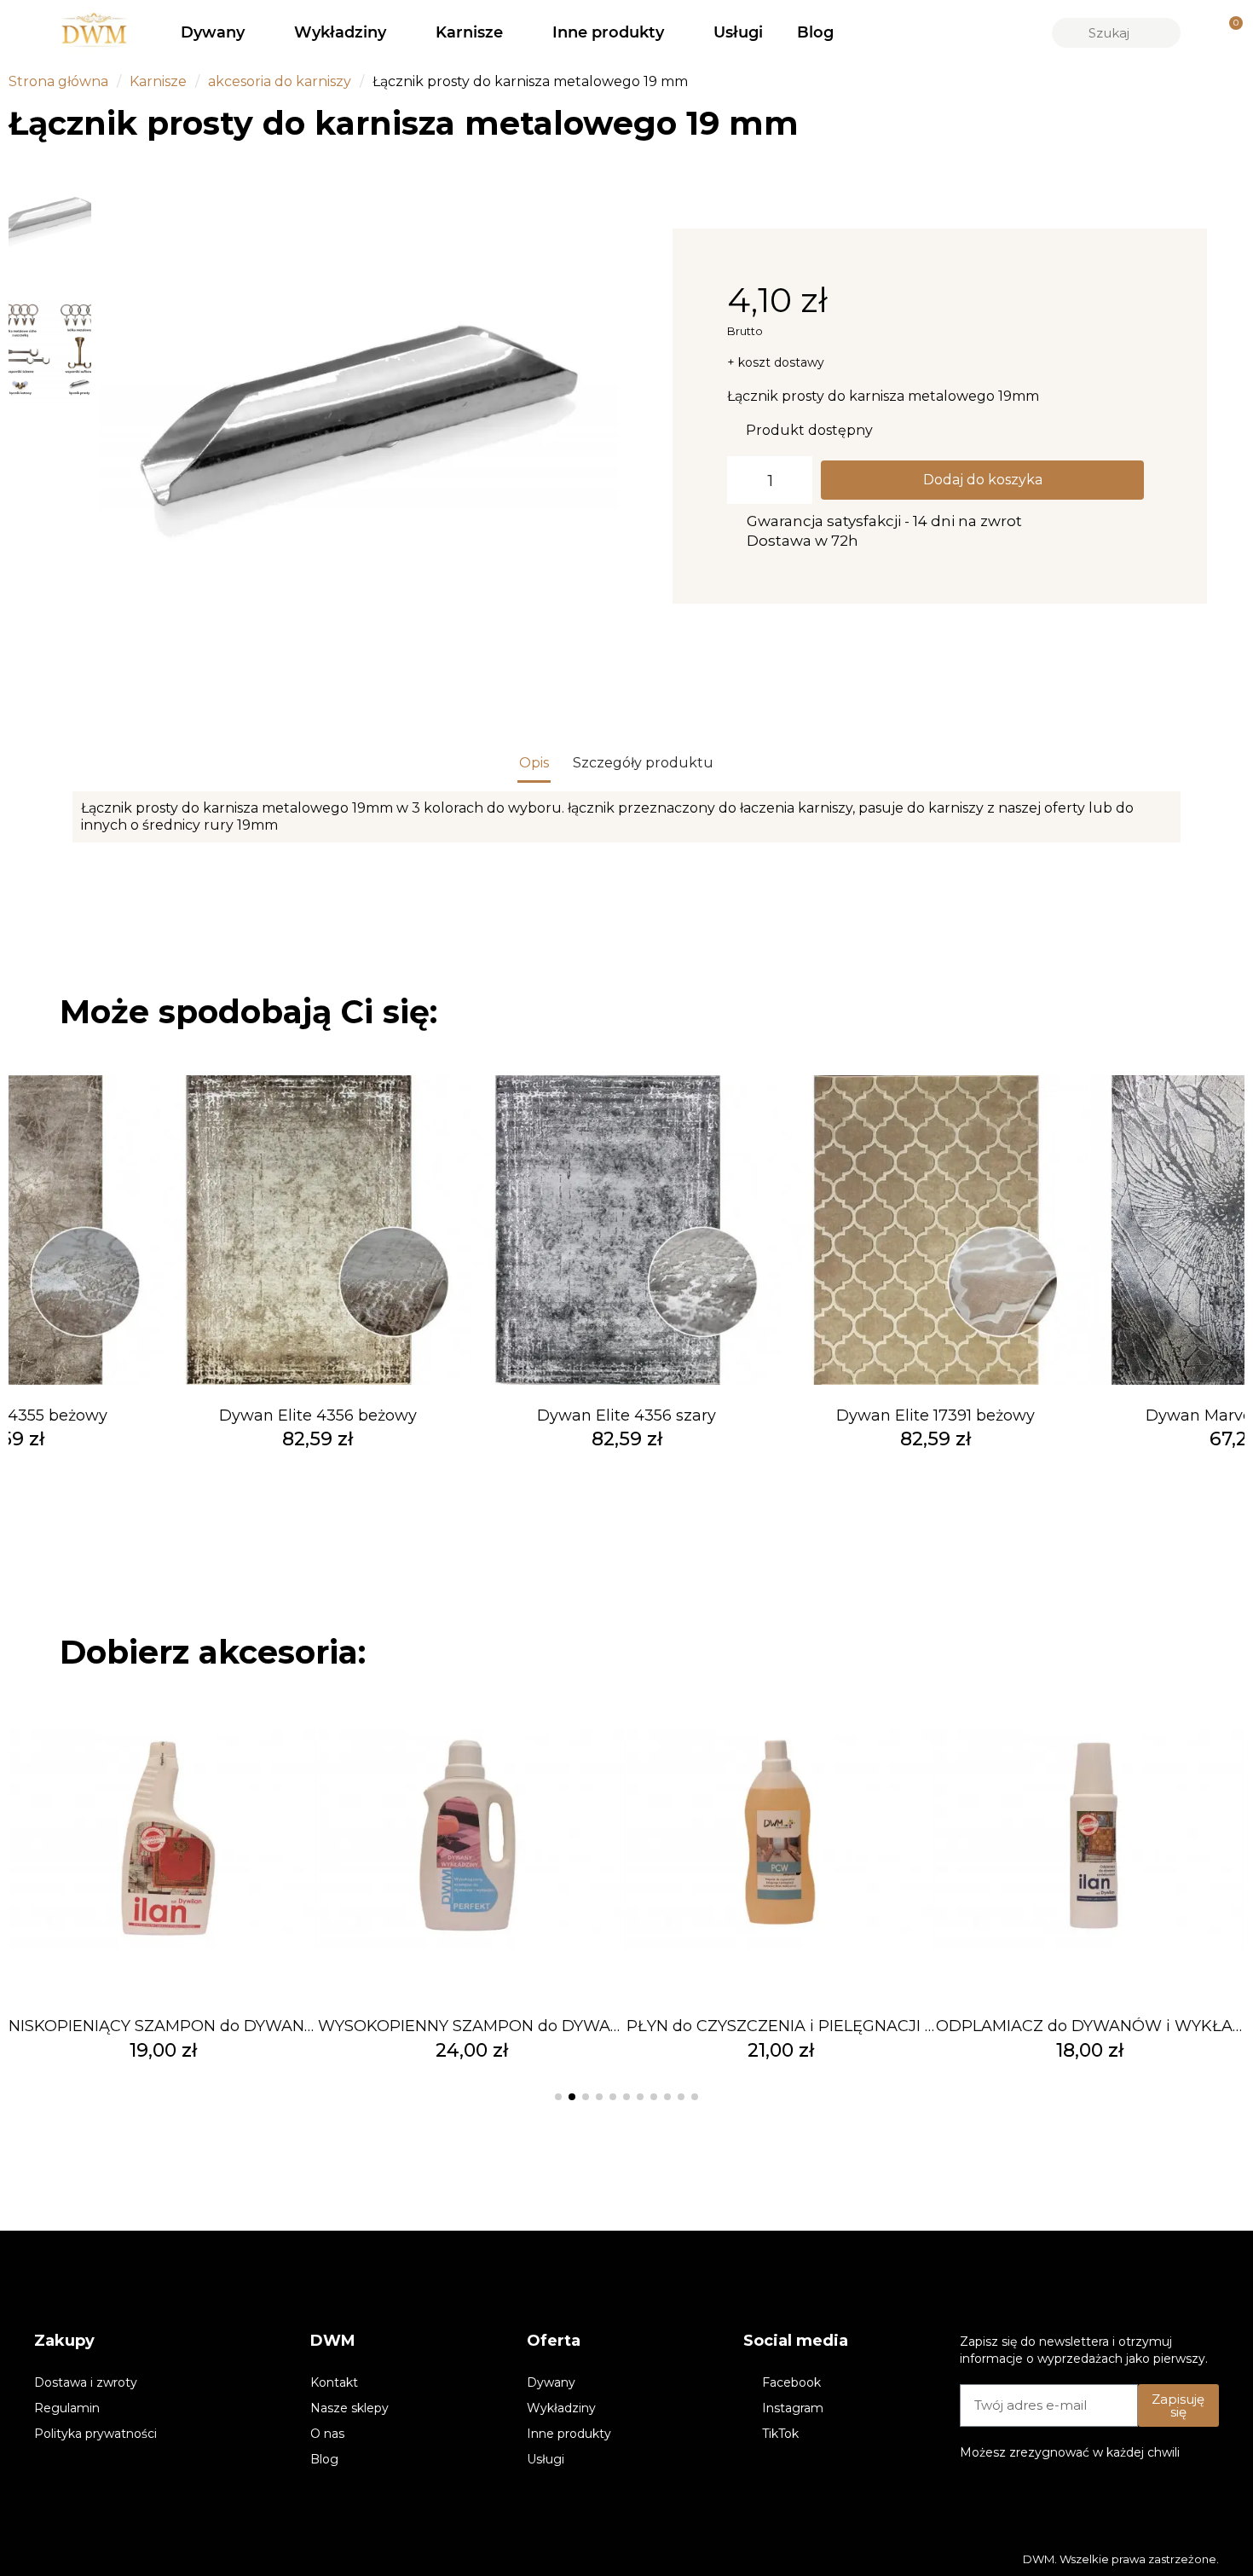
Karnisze (469, 32)
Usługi (738, 32)
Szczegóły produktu (643, 763)
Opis (534, 763)
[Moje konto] (1200, 32)
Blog (815, 32)
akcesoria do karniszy (280, 81)
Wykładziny (340, 32)
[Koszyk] (1228, 33)
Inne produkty (608, 32)
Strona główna (58, 81)
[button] (118, 416)
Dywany (213, 32)
